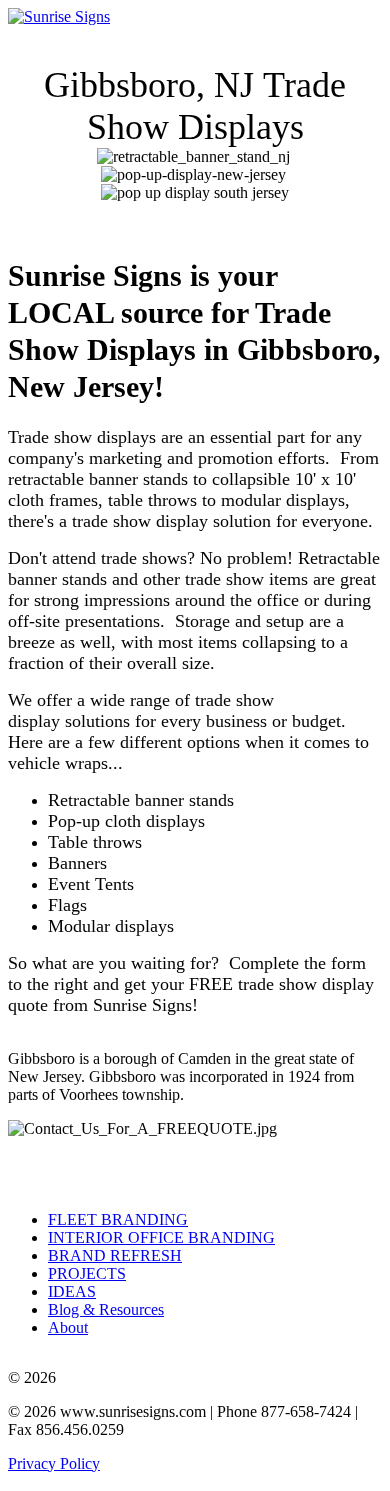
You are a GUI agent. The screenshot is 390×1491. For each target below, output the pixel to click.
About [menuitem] (68, 1327)
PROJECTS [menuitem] (87, 1273)
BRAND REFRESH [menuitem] (115, 1255)
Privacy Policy (54, 1463)
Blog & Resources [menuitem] (106, 1309)
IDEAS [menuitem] (72, 1291)
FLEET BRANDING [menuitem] (118, 1219)
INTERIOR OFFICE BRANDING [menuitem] (161, 1237)
